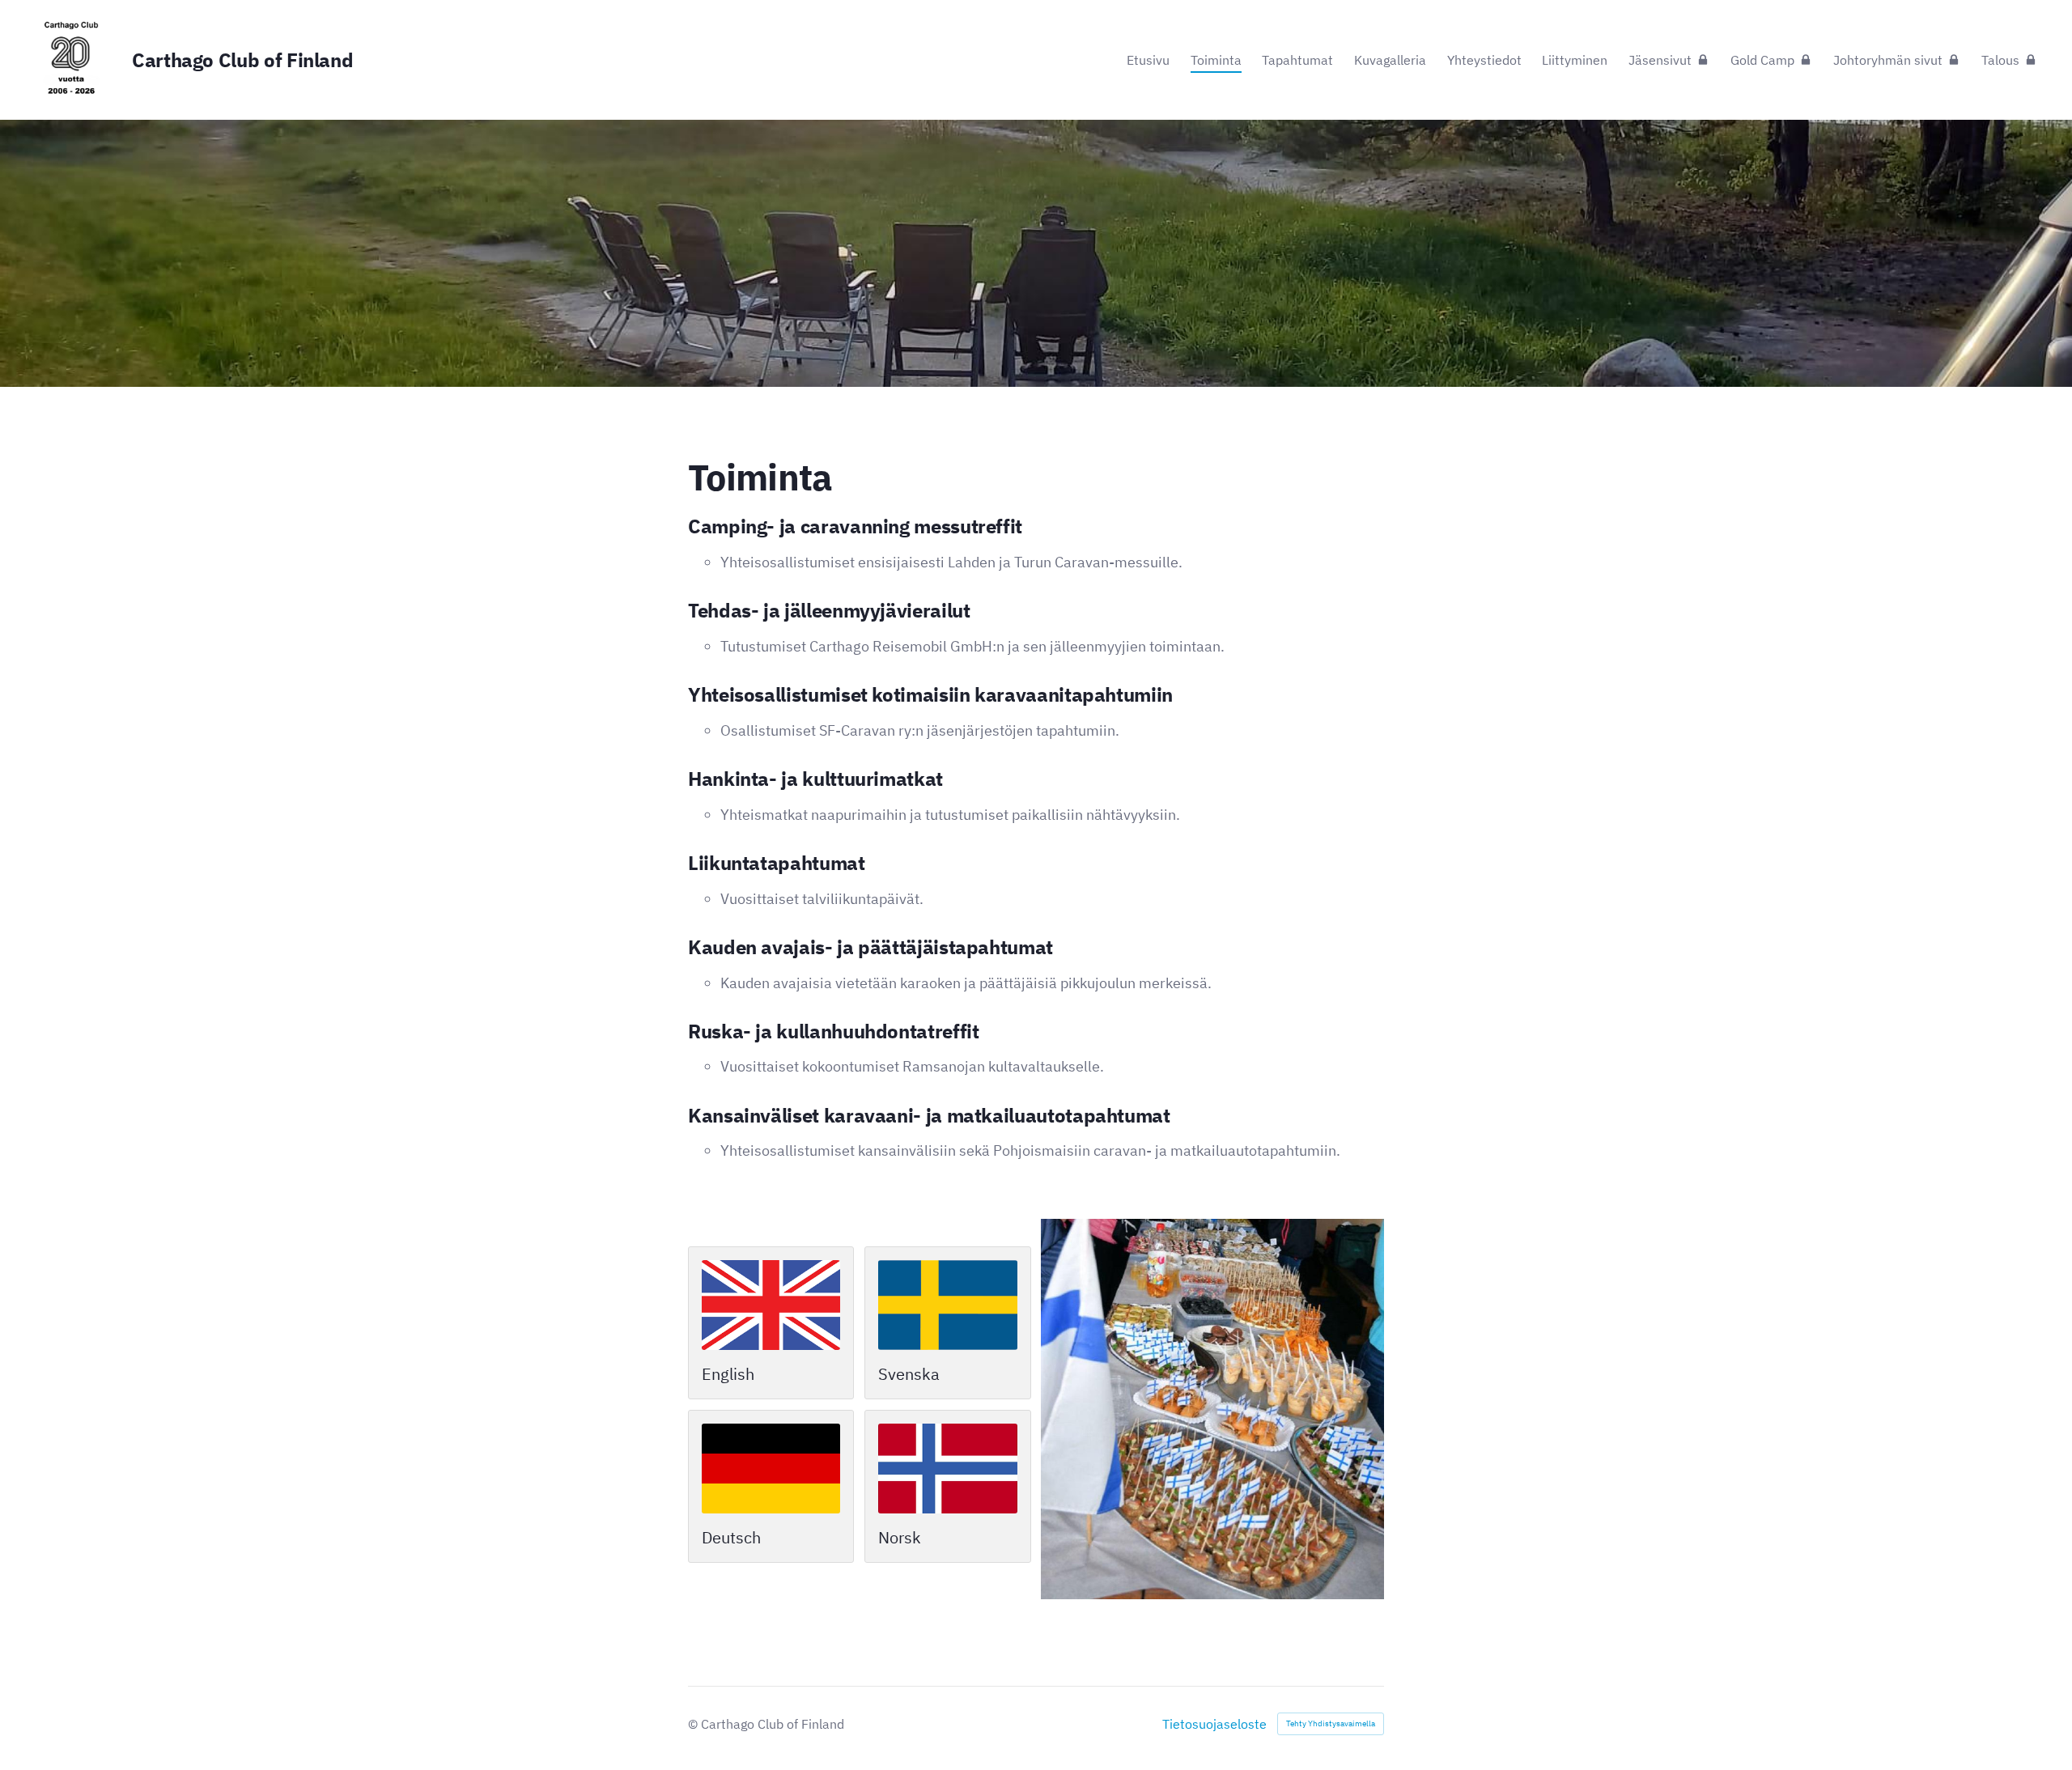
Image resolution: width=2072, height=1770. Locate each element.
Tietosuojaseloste (1214, 1724)
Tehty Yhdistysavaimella (1331, 1723)
